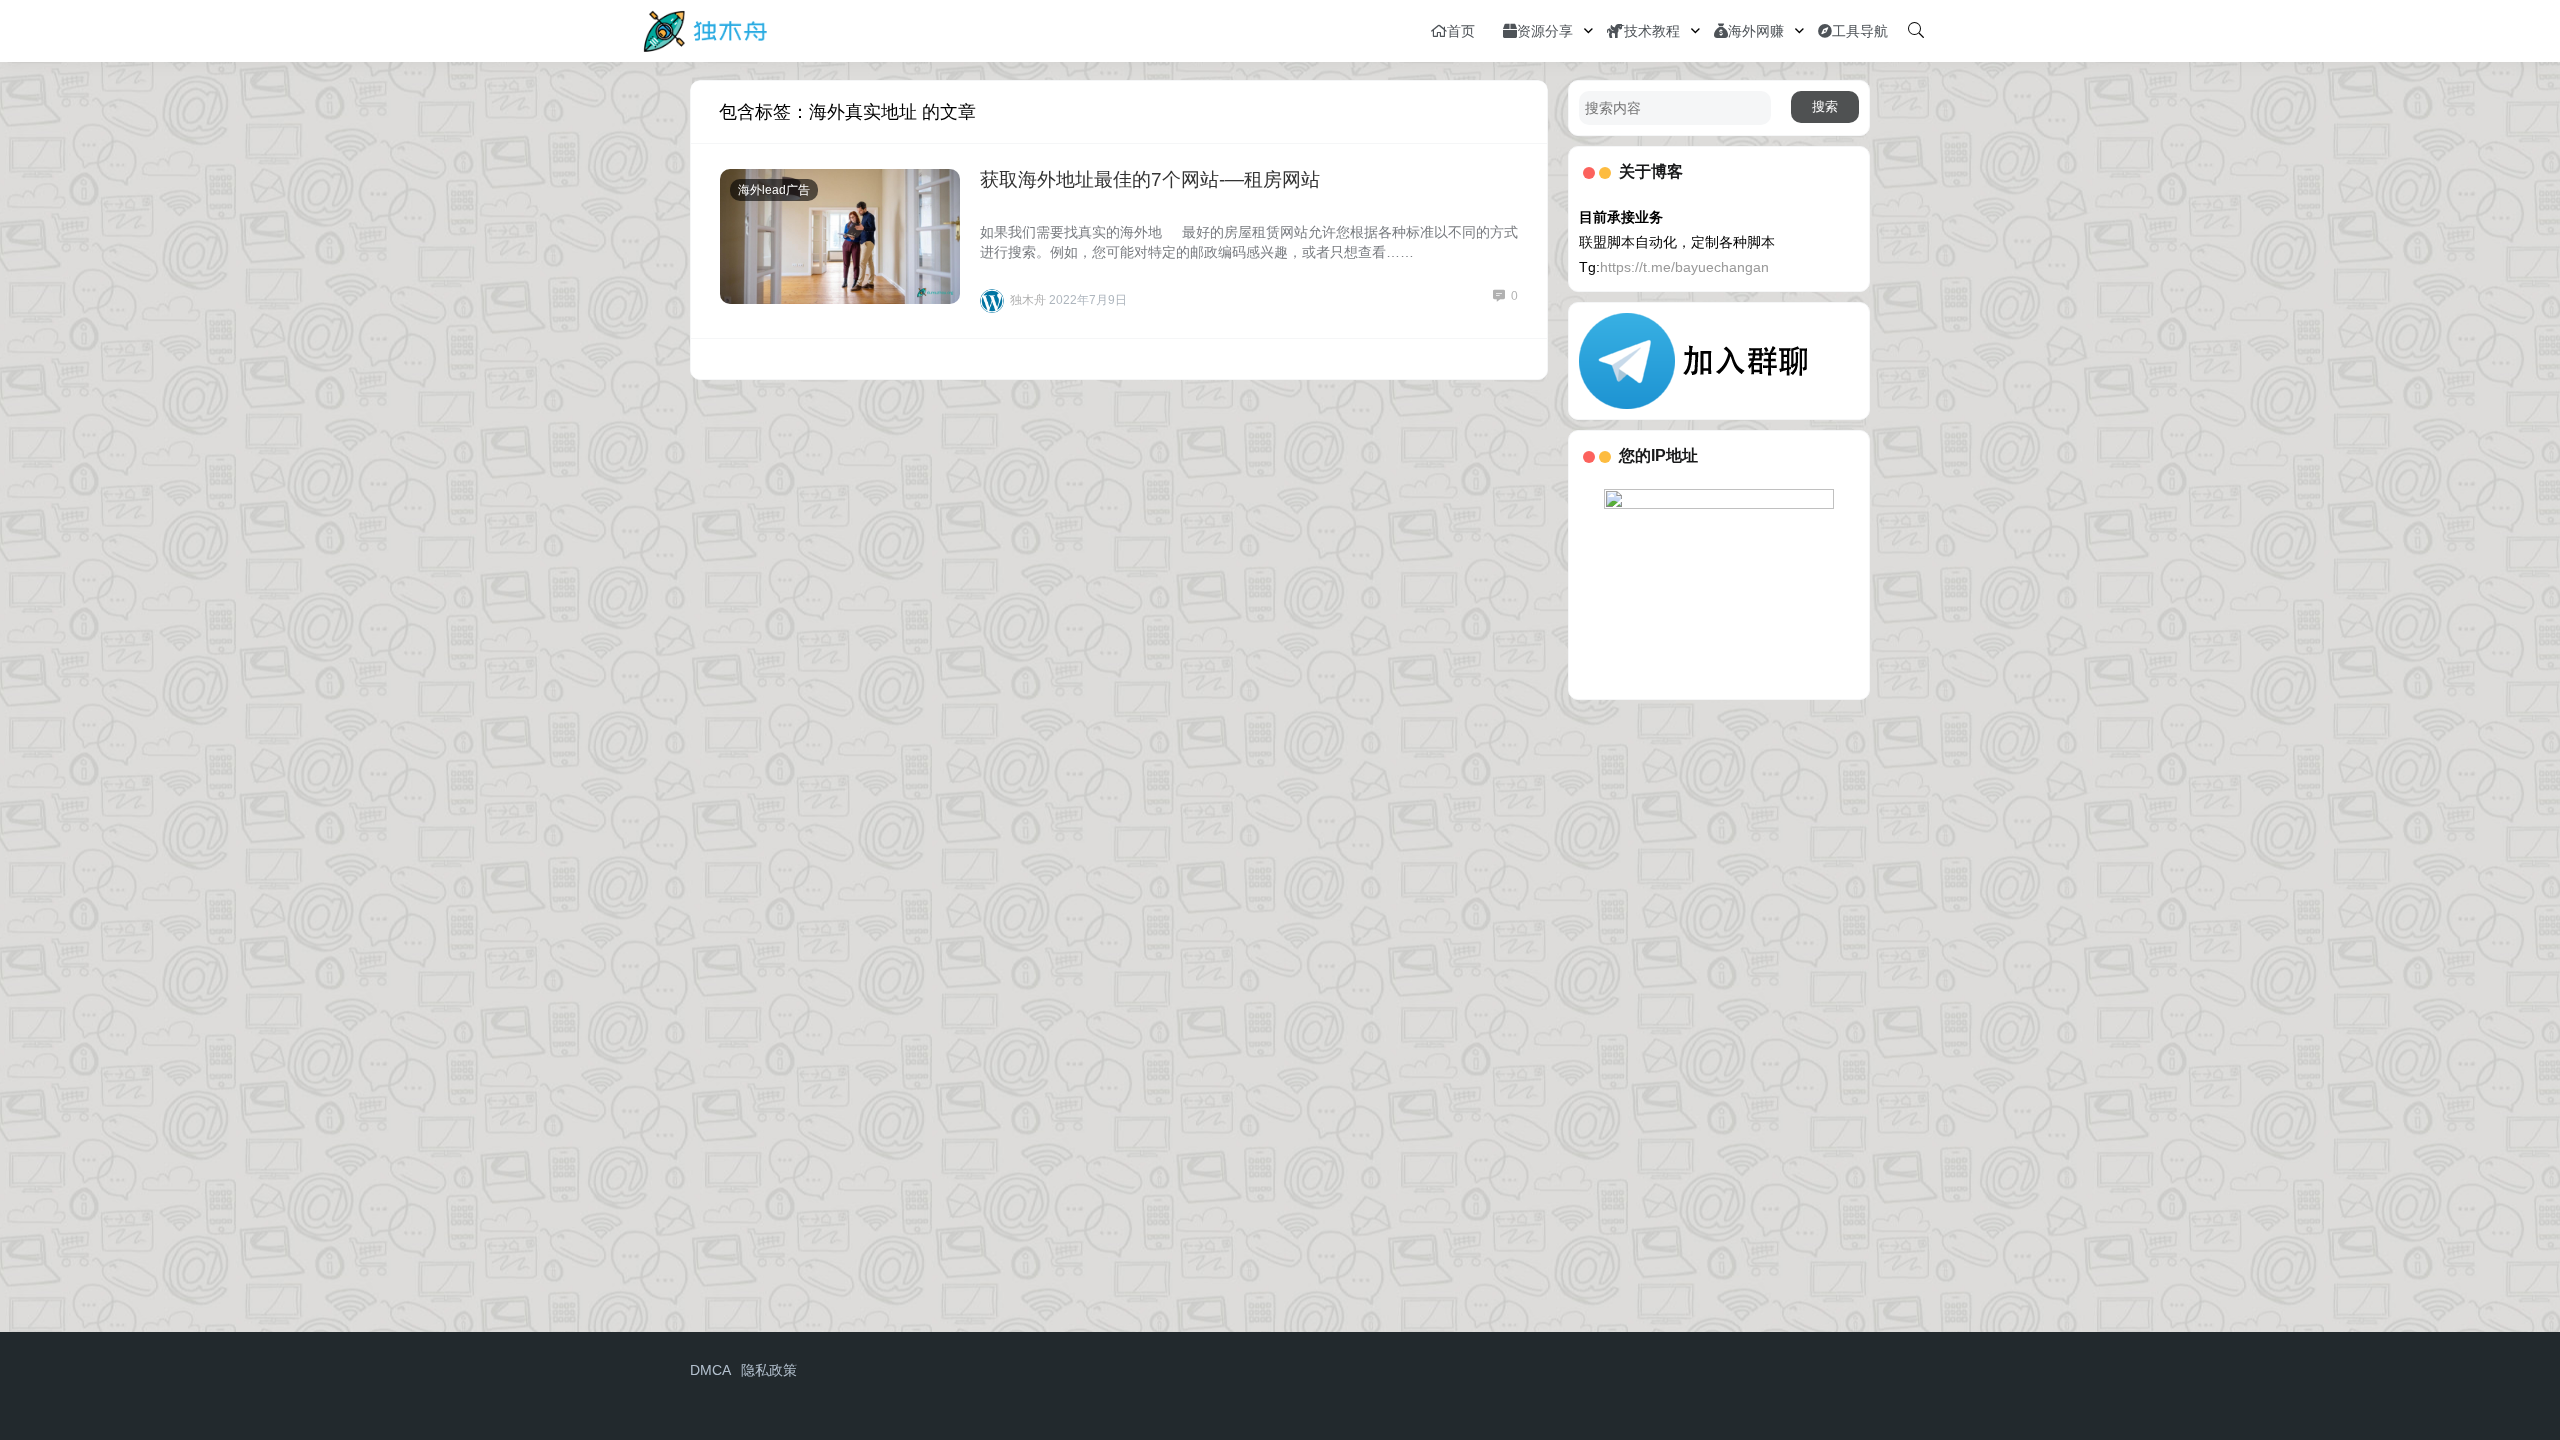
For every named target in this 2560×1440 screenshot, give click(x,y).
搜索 (1825, 106)
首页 (1461, 31)
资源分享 (1545, 31)
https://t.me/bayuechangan (1684, 267)
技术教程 (1652, 31)
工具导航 (1860, 31)
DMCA (710, 1370)
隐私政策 (769, 1370)
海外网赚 (1756, 31)
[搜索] (1916, 31)
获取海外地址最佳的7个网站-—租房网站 (1150, 179)
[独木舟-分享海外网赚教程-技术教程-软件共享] (705, 29)
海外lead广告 (774, 190)
